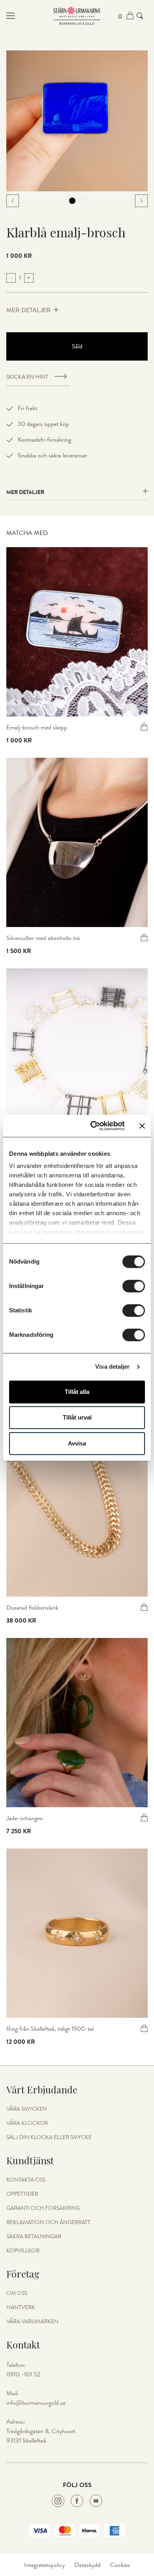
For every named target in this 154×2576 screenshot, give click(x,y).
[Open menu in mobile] (30, 16)
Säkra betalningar (34, 2237)
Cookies (120, 2565)
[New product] (77, 632)
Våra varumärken (32, 2322)
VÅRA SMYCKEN (27, 2109)
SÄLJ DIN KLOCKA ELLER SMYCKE (49, 2137)
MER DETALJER (28, 310)
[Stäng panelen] (142, 1126)
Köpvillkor (23, 2251)
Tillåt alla (77, 1392)
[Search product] (140, 16)
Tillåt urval (77, 1417)
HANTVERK (21, 2308)
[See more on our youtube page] (96, 2501)
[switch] (134, 1286)
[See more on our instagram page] (58, 2501)
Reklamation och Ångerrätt (48, 2223)
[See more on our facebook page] (77, 2501)
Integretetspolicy (44, 2565)
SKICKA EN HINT (27, 377)
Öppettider (22, 2194)
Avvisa (77, 1443)
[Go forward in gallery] (141, 201)
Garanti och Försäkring (43, 2208)
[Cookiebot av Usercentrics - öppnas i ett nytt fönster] (93, 1126)
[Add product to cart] (144, 727)
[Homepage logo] (77, 16)
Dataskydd (87, 2565)
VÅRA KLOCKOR (27, 2123)
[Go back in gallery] (13, 201)
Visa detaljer (112, 1367)
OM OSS (17, 2293)
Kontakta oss (26, 2180)
